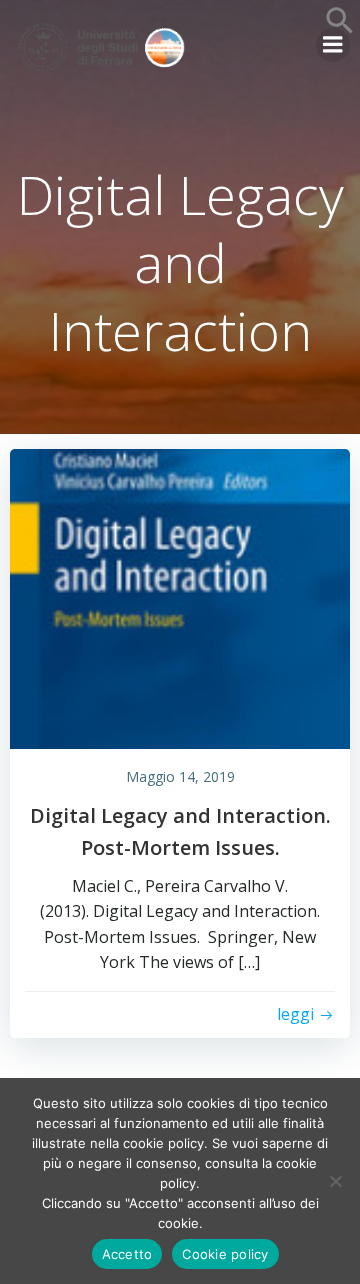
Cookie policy (225, 1254)
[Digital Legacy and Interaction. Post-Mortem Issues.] (180, 597)
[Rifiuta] (335, 1181)
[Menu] (333, 45)
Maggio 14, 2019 (180, 776)
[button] (340, 29)
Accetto (127, 1254)
